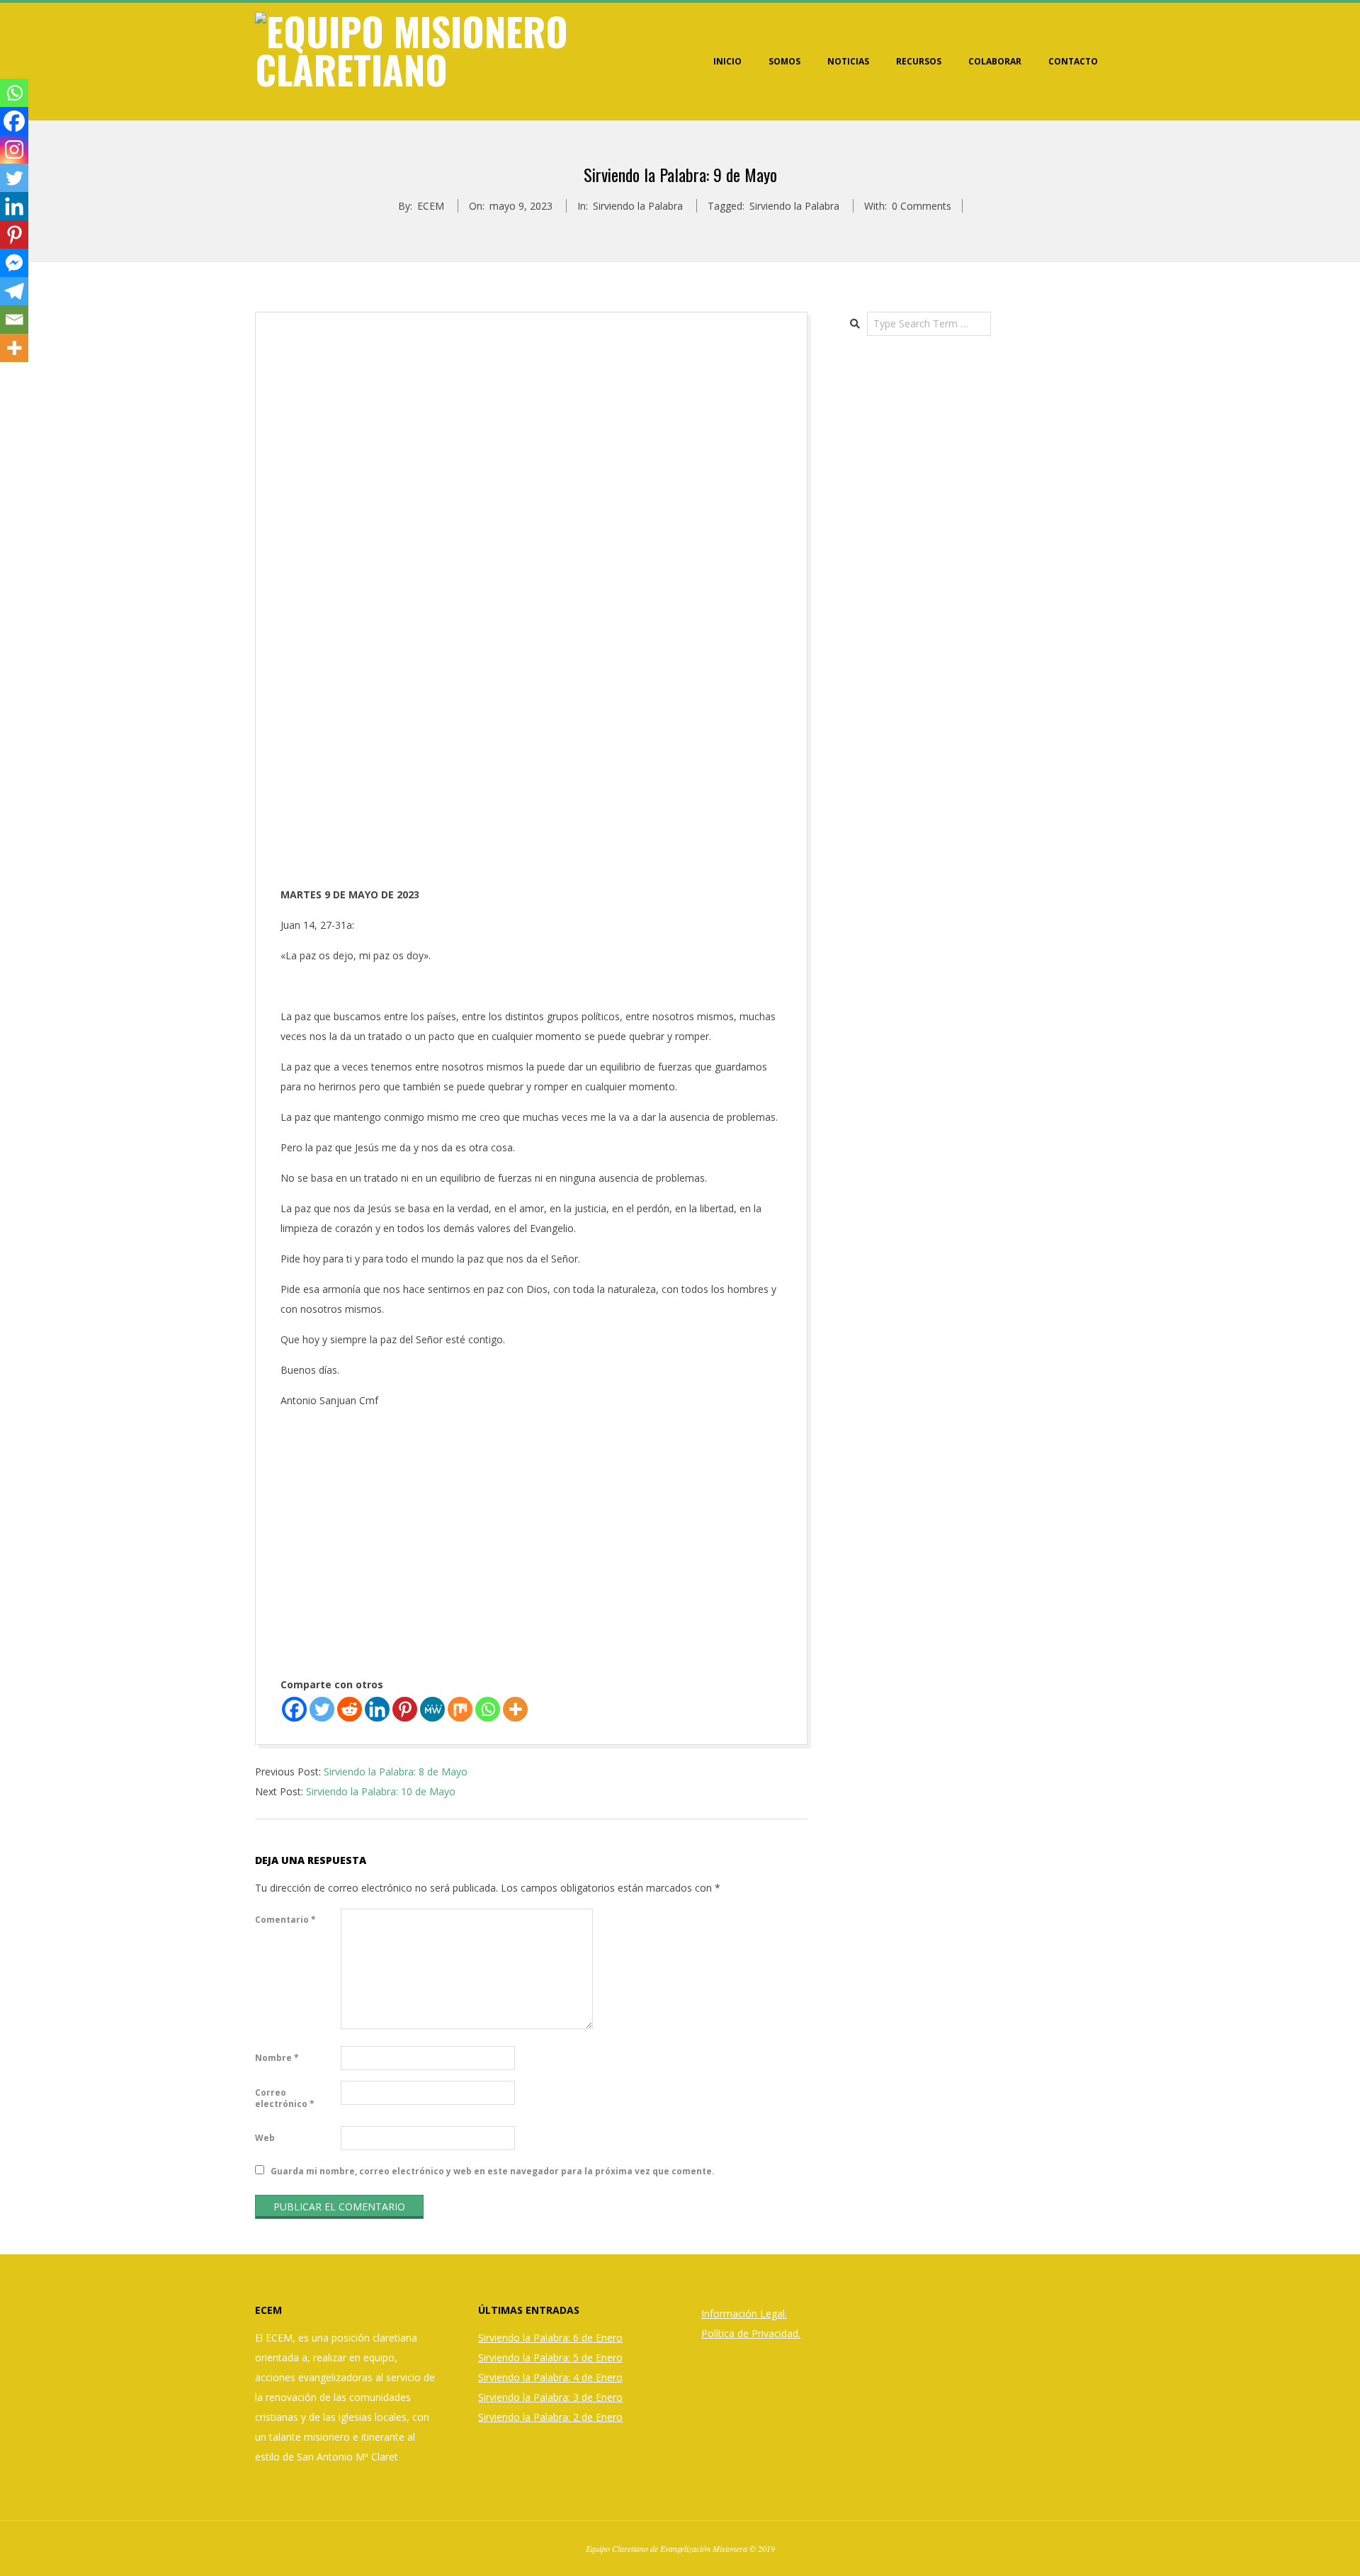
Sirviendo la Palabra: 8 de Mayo (396, 1772)
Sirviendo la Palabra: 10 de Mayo (381, 1791)
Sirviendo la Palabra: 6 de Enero (550, 2338)
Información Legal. (744, 2314)
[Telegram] (14, 291)
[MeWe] (432, 1709)
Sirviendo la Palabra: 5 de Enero (550, 2357)
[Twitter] (322, 1709)
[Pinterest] (405, 1709)
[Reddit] (350, 1709)
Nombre (277, 2058)
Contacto (1073, 61)
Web (265, 2138)
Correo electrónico (285, 2098)
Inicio (727, 61)
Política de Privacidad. (751, 2333)
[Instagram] (14, 149)
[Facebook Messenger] (14, 263)
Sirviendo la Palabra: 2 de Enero (550, 2417)
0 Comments (922, 206)
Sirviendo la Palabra (638, 206)
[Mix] (460, 1709)
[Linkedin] (377, 1709)
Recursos (919, 61)
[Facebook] (294, 1709)
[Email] (14, 320)
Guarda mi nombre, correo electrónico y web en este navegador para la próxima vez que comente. (493, 2171)
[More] (515, 1709)
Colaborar (995, 61)
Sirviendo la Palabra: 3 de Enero (550, 2397)
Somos (784, 61)
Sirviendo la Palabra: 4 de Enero (550, 2377)
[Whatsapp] (488, 1709)
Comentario (285, 1920)
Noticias (848, 61)
